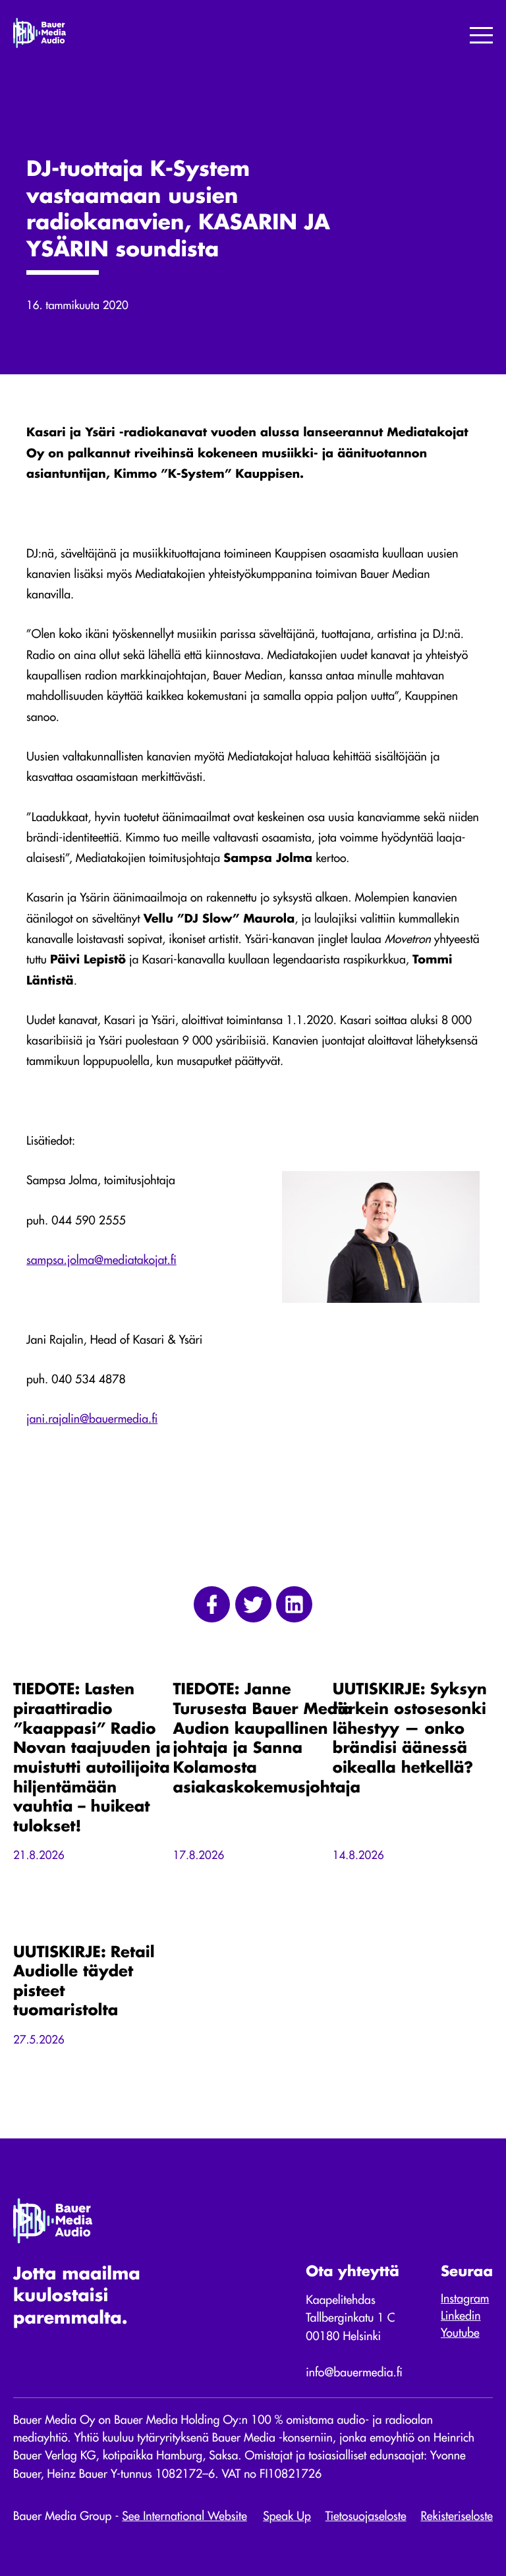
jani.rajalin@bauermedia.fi (92, 1420)
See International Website (184, 2517)
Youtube (460, 2334)
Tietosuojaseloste (366, 2517)
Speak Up (287, 2517)
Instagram (465, 2300)
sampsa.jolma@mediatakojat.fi (101, 1261)
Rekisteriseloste (457, 2517)
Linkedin (461, 2317)
